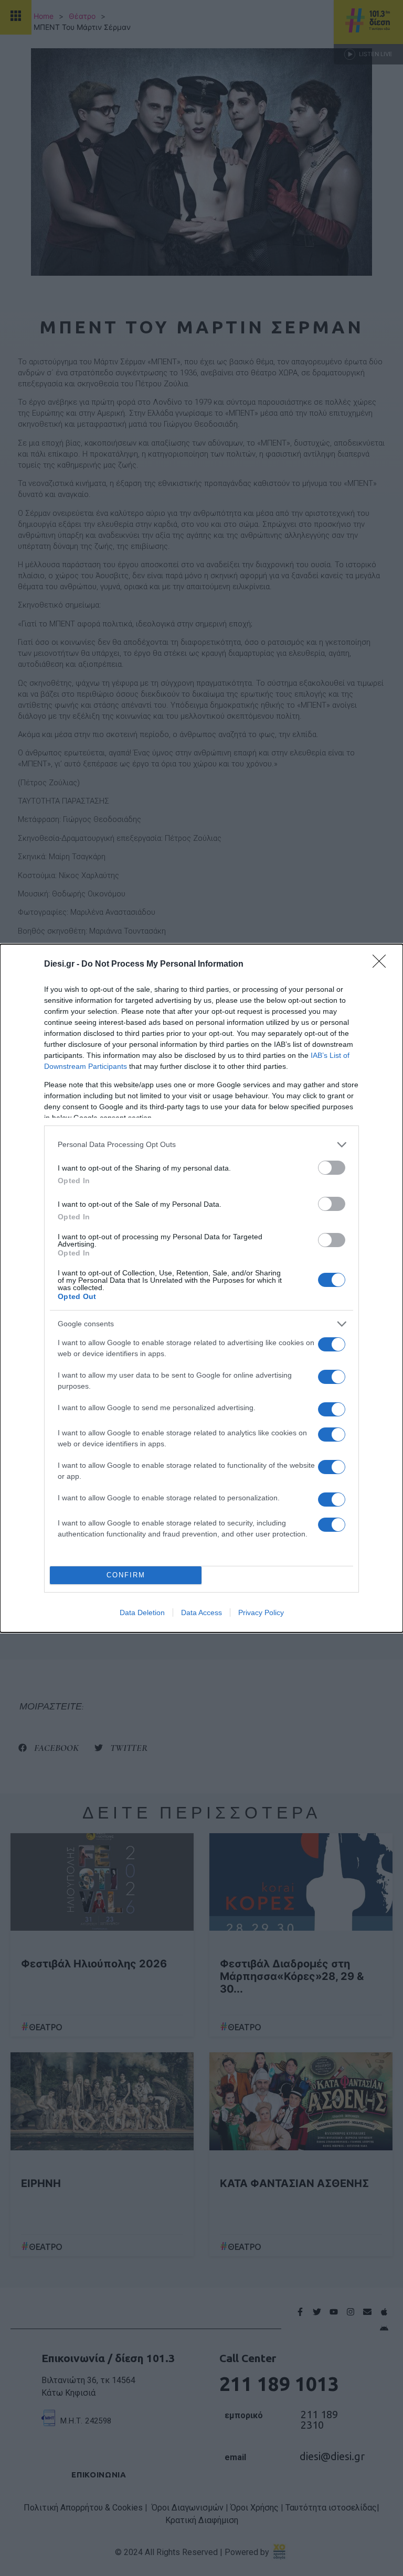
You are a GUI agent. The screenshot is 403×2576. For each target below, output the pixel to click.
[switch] (332, 1168)
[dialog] (201, 1288)
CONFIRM (126, 1575)
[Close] (383, 965)
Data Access (201, 1612)
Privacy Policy (261, 1612)
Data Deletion (142, 1612)
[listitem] (201, 1145)
